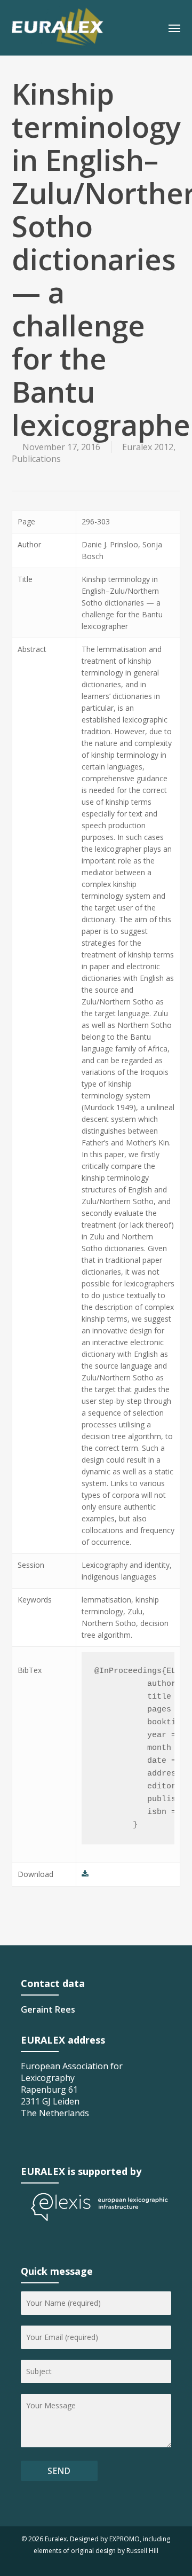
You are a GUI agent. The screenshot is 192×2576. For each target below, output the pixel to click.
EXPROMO (125, 2539)
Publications (36, 459)
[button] (174, 28)
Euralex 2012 (148, 447)
